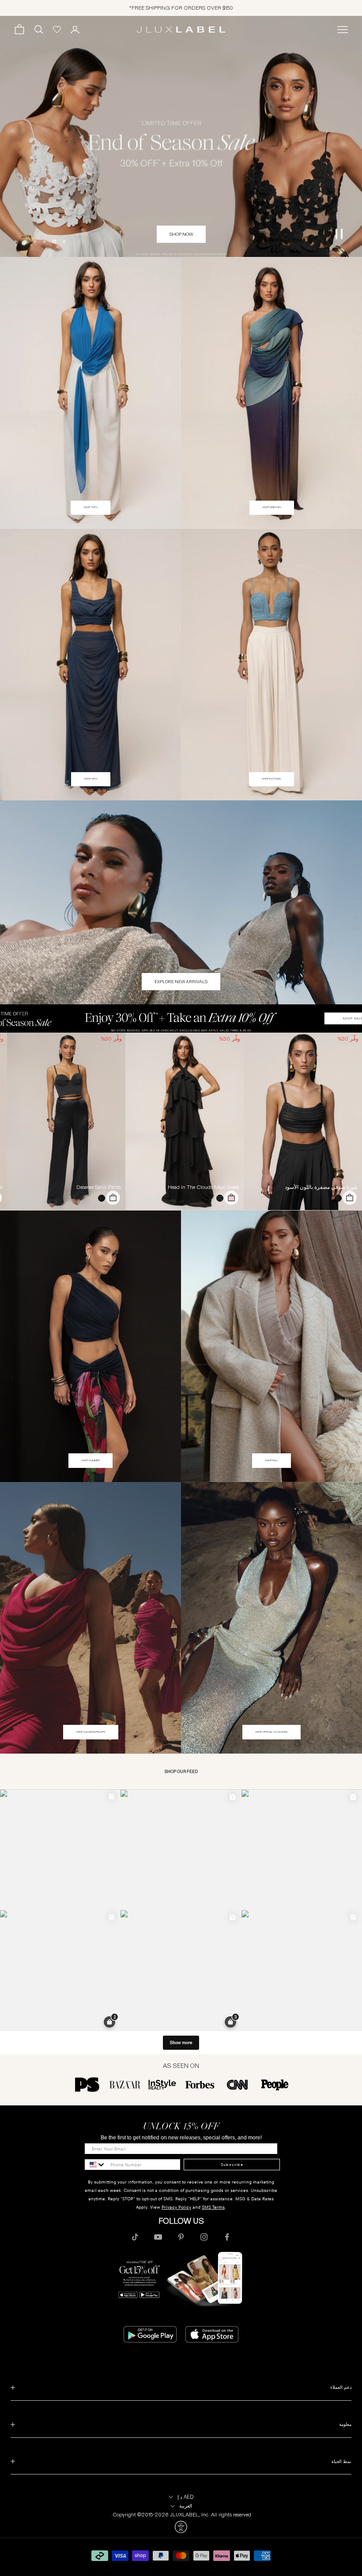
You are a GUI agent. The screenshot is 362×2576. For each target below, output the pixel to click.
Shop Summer (90, 1460)
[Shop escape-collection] (181, 137)
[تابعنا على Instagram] (204, 2237)
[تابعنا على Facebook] (227, 2237)
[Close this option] (181, 2527)
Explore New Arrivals (181, 982)
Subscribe (232, 2165)
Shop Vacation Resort (91, 1732)
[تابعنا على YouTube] (158, 2237)
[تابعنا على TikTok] (135, 2237)
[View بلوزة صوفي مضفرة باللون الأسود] (303, 1121)
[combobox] (95, 2165)
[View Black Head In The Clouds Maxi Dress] (185, 1121)
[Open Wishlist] (57, 30)
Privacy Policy (176, 2207)
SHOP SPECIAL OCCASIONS (271, 1732)
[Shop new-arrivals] (181, 902)
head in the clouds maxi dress (204, 1187)
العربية (186, 2506)
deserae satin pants (99, 1187)
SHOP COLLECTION (181, 234)
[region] (181, 137)
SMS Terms (213, 2207)
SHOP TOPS (90, 507)
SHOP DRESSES (272, 507)
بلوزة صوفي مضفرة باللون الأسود (321, 1187)
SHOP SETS (91, 779)
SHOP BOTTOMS (271, 779)
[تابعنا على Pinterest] (181, 2237)
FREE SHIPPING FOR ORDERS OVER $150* (181, 8)
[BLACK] (336, 1198)
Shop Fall (271, 1460)
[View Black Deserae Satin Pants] (66, 1121)
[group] (181, 1018)
